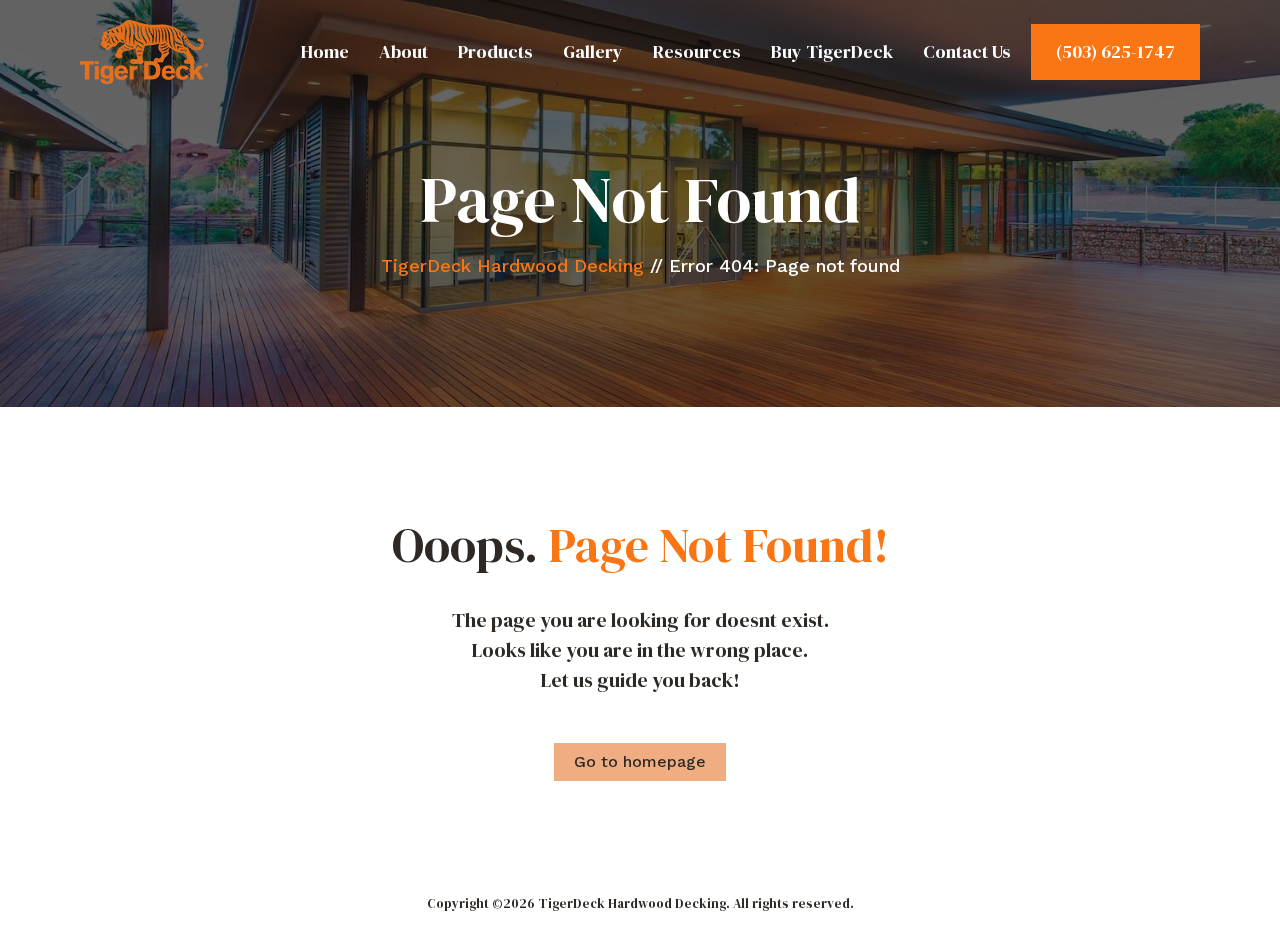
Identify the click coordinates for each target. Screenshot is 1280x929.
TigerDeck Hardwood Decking (512, 265)
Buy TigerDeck (832, 51)
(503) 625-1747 (1115, 51)
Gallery (593, 51)
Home (325, 51)
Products (495, 51)
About (403, 51)
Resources (697, 51)
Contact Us (967, 51)
